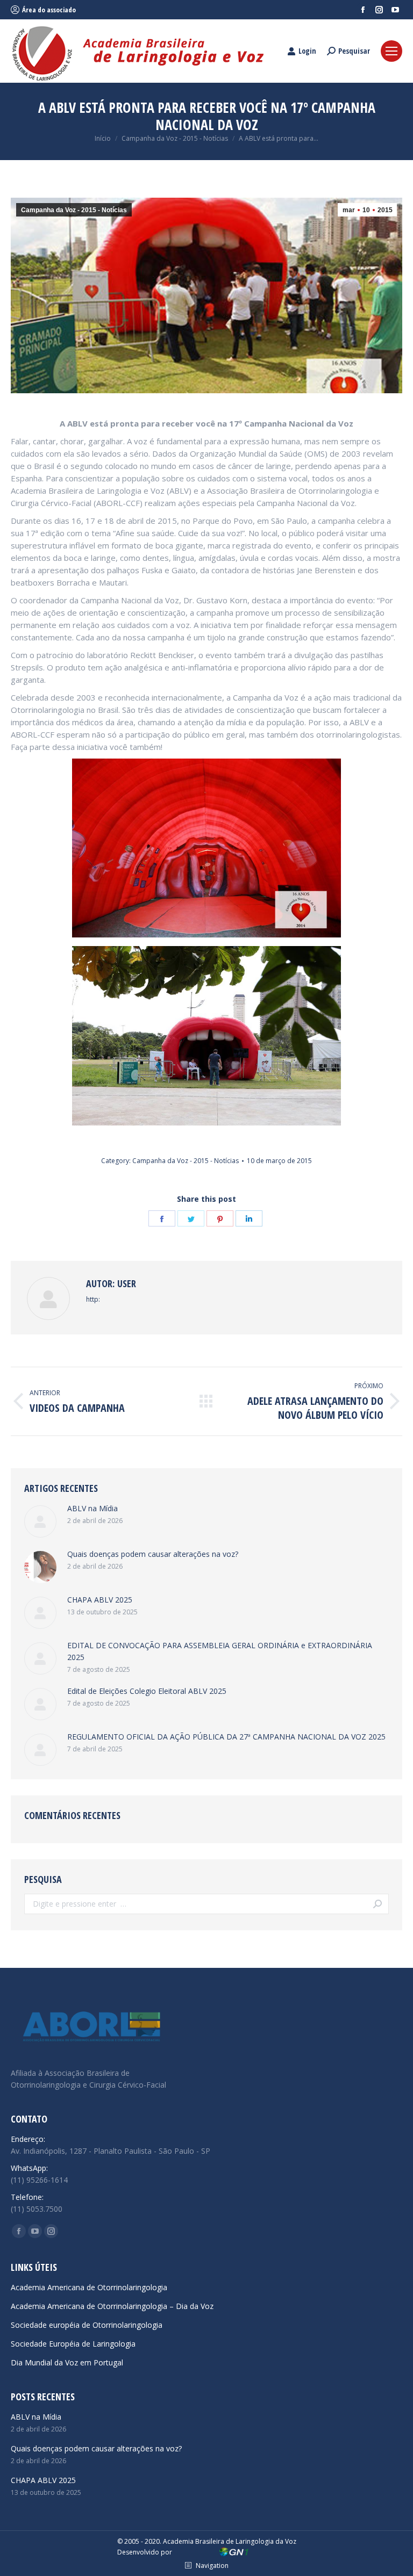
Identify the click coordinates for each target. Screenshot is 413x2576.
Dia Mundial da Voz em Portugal (67, 2362)
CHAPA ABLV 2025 (100, 1600)
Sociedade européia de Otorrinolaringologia (87, 2325)
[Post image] (40, 1521)
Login (307, 51)
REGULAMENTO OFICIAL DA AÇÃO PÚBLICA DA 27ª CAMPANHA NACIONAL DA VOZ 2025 (226, 1737)
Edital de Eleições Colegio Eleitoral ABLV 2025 (147, 1691)
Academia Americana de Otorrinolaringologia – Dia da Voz (112, 2306)
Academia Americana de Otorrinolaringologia (89, 2287)
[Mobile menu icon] (391, 51)
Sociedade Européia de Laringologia (73, 2344)
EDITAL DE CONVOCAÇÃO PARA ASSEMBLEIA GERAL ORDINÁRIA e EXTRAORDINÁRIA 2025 (220, 1651)
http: (93, 1299)
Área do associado (49, 10)
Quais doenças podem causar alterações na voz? (153, 1554)
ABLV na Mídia (92, 1508)
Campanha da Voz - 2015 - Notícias (74, 210)
